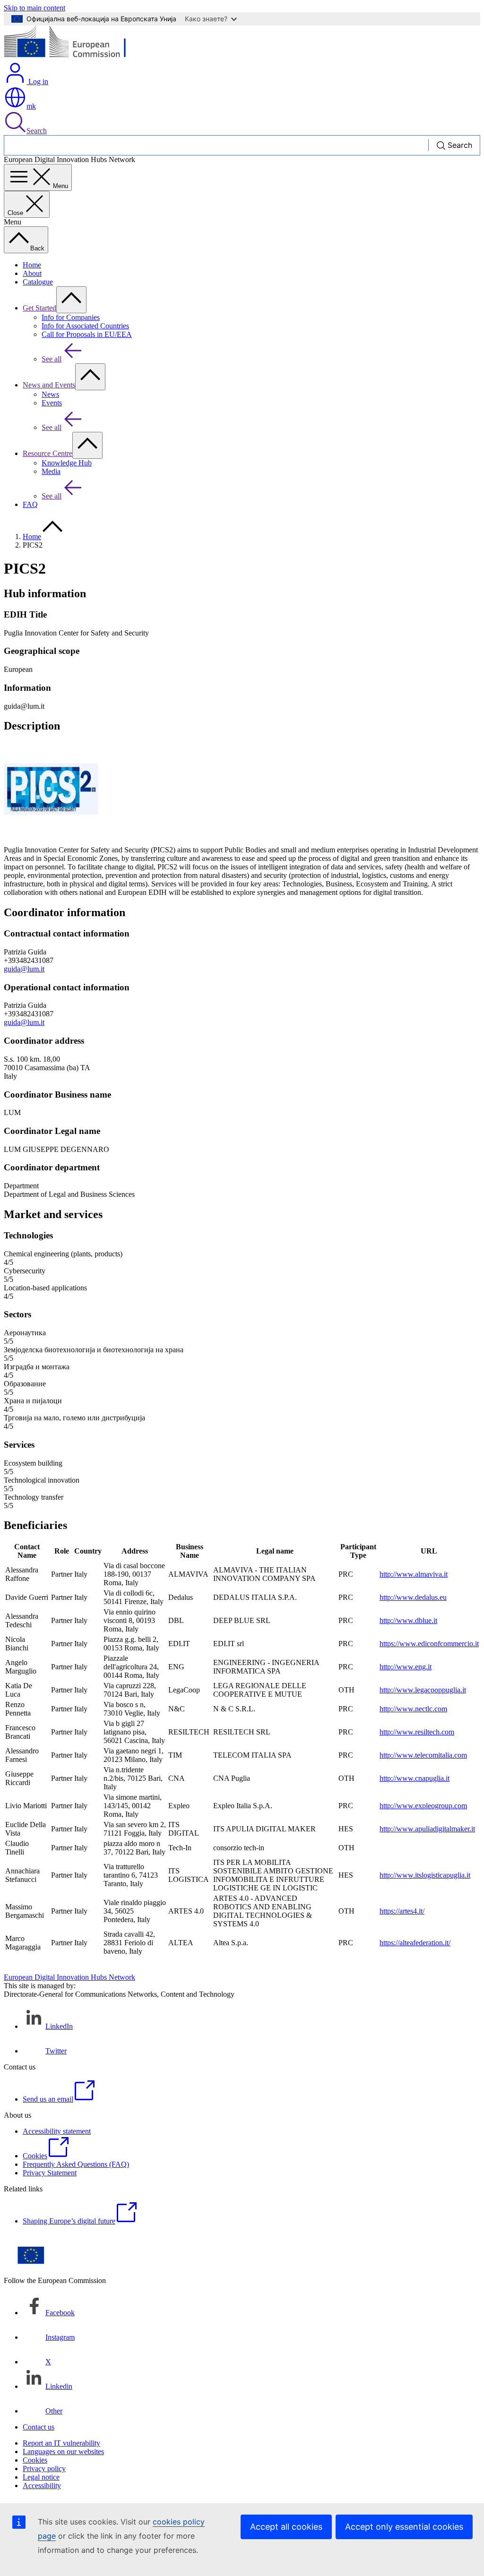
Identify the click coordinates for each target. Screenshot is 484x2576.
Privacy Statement (50, 2173)
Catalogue (38, 282)
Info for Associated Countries (85, 326)
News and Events (49, 385)
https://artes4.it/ (402, 1911)
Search (37, 131)
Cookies (35, 2460)
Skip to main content (35, 8)
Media (51, 471)
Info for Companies (71, 317)
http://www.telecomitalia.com (423, 1755)
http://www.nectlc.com (413, 1709)
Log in (37, 82)
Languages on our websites (63, 2451)
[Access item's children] (71, 300)
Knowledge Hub (67, 463)
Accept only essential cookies (404, 2527)
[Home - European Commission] (73, 57)
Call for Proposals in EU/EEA (87, 334)
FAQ (30, 504)
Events (52, 403)
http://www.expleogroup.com (423, 1806)
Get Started (39, 308)
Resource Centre (48, 453)
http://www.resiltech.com (417, 1732)
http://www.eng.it (406, 1667)
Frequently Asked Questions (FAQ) (76, 2164)
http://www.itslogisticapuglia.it (425, 1875)
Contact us (39, 2427)
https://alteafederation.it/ (415, 1943)
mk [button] (31, 106)
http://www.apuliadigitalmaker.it (427, 1829)
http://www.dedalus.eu (413, 1597)
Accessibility (42, 2486)
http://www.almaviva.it (414, 1574)
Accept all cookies (286, 2527)
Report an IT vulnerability (61, 2443)
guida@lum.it (24, 969)
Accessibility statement (57, 2131)
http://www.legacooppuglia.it (423, 1690)
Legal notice (41, 2477)
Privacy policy (44, 2469)
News (50, 394)
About (32, 273)
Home (32, 265)
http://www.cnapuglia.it (415, 1778)
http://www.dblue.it (408, 1620)
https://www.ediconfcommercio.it (429, 1644)
